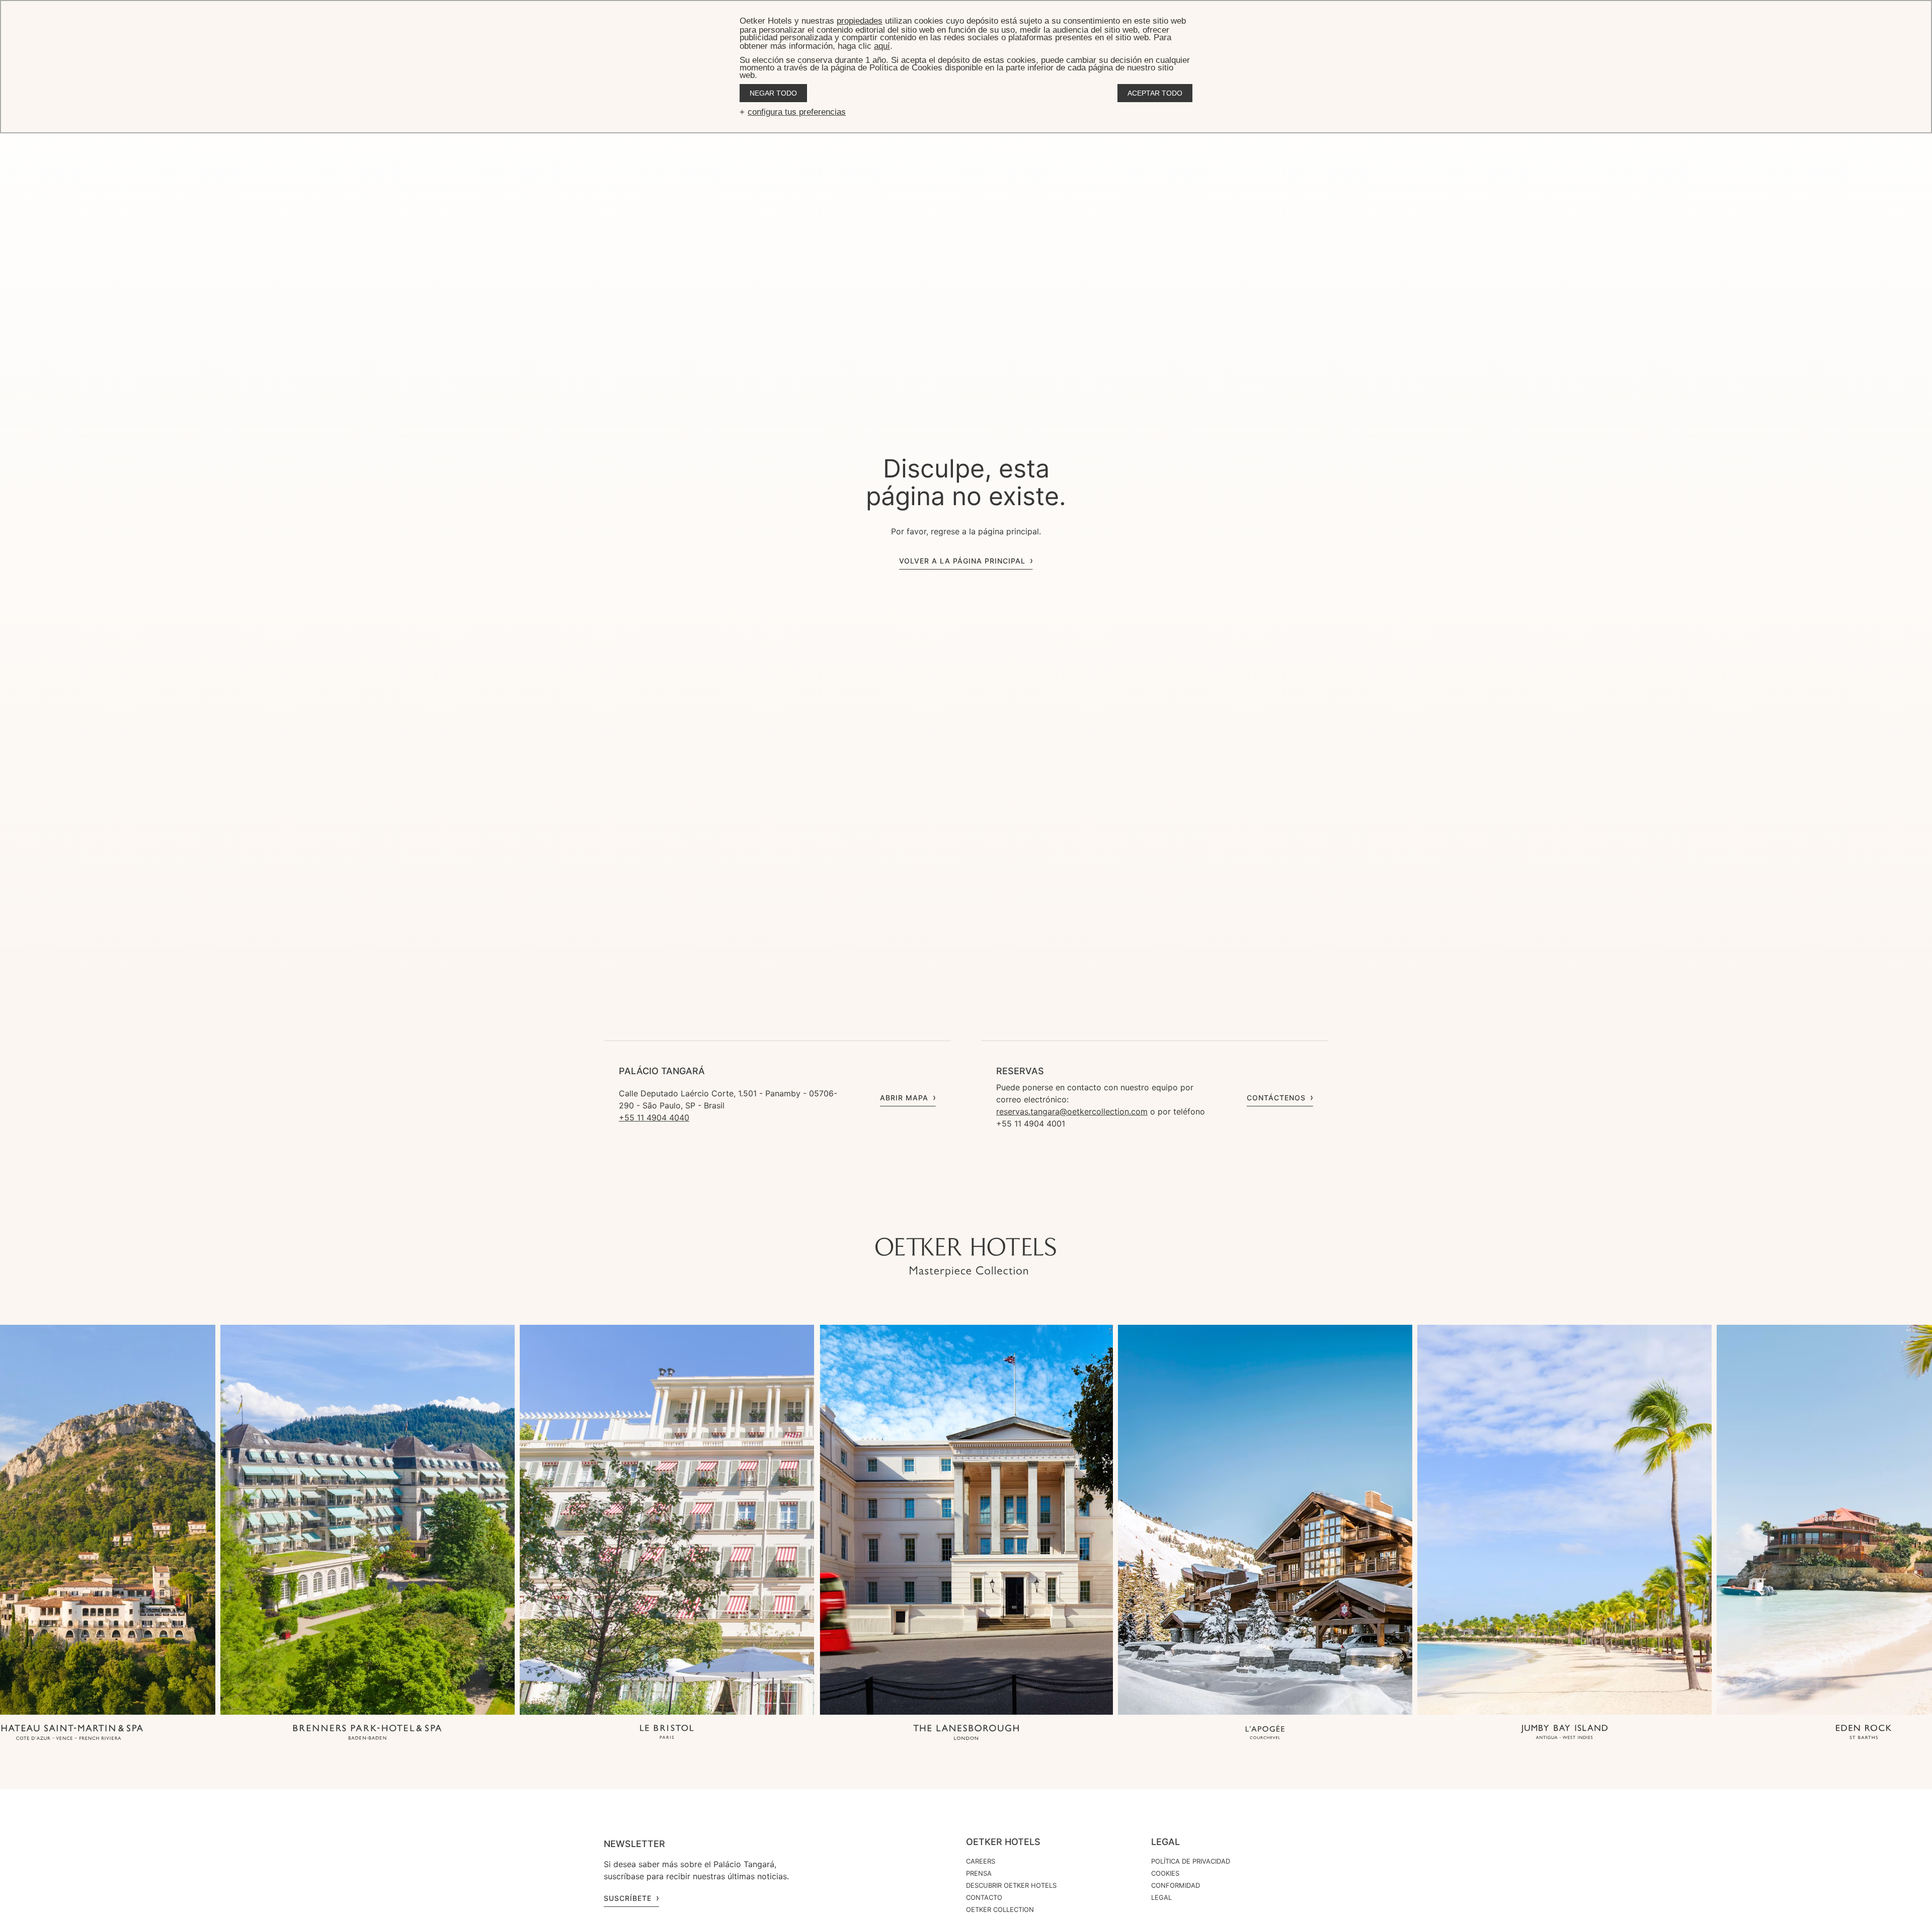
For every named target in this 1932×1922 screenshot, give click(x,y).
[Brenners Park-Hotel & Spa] (368, 1733)
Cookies (1165, 1873)
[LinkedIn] (996, 1218)
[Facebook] (976, 1218)
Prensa (979, 1873)
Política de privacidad (1191, 1861)
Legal (1165, 1842)
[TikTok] (916, 1218)
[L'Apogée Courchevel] (1265, 1733)
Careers (981, 1861)
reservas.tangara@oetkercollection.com (1072, 1111)
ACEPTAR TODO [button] (1155, 93)
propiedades (860, 21)
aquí (882, 46)
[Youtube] (956, 1218)
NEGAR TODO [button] (773, 93)
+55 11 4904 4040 (654, 1117)
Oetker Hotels (1003, 1842)
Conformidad (1176, 1885)
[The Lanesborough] (966, 1733)
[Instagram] (936, 1218)
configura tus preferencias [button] (797, 112)
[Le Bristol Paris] (667, 1733)
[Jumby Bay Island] (1564, 1733)
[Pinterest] (1016, 1218)
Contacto (984, 1897)
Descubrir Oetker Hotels (1011, 1885)
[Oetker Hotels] (966, 1257)
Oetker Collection (1000, 1909)
